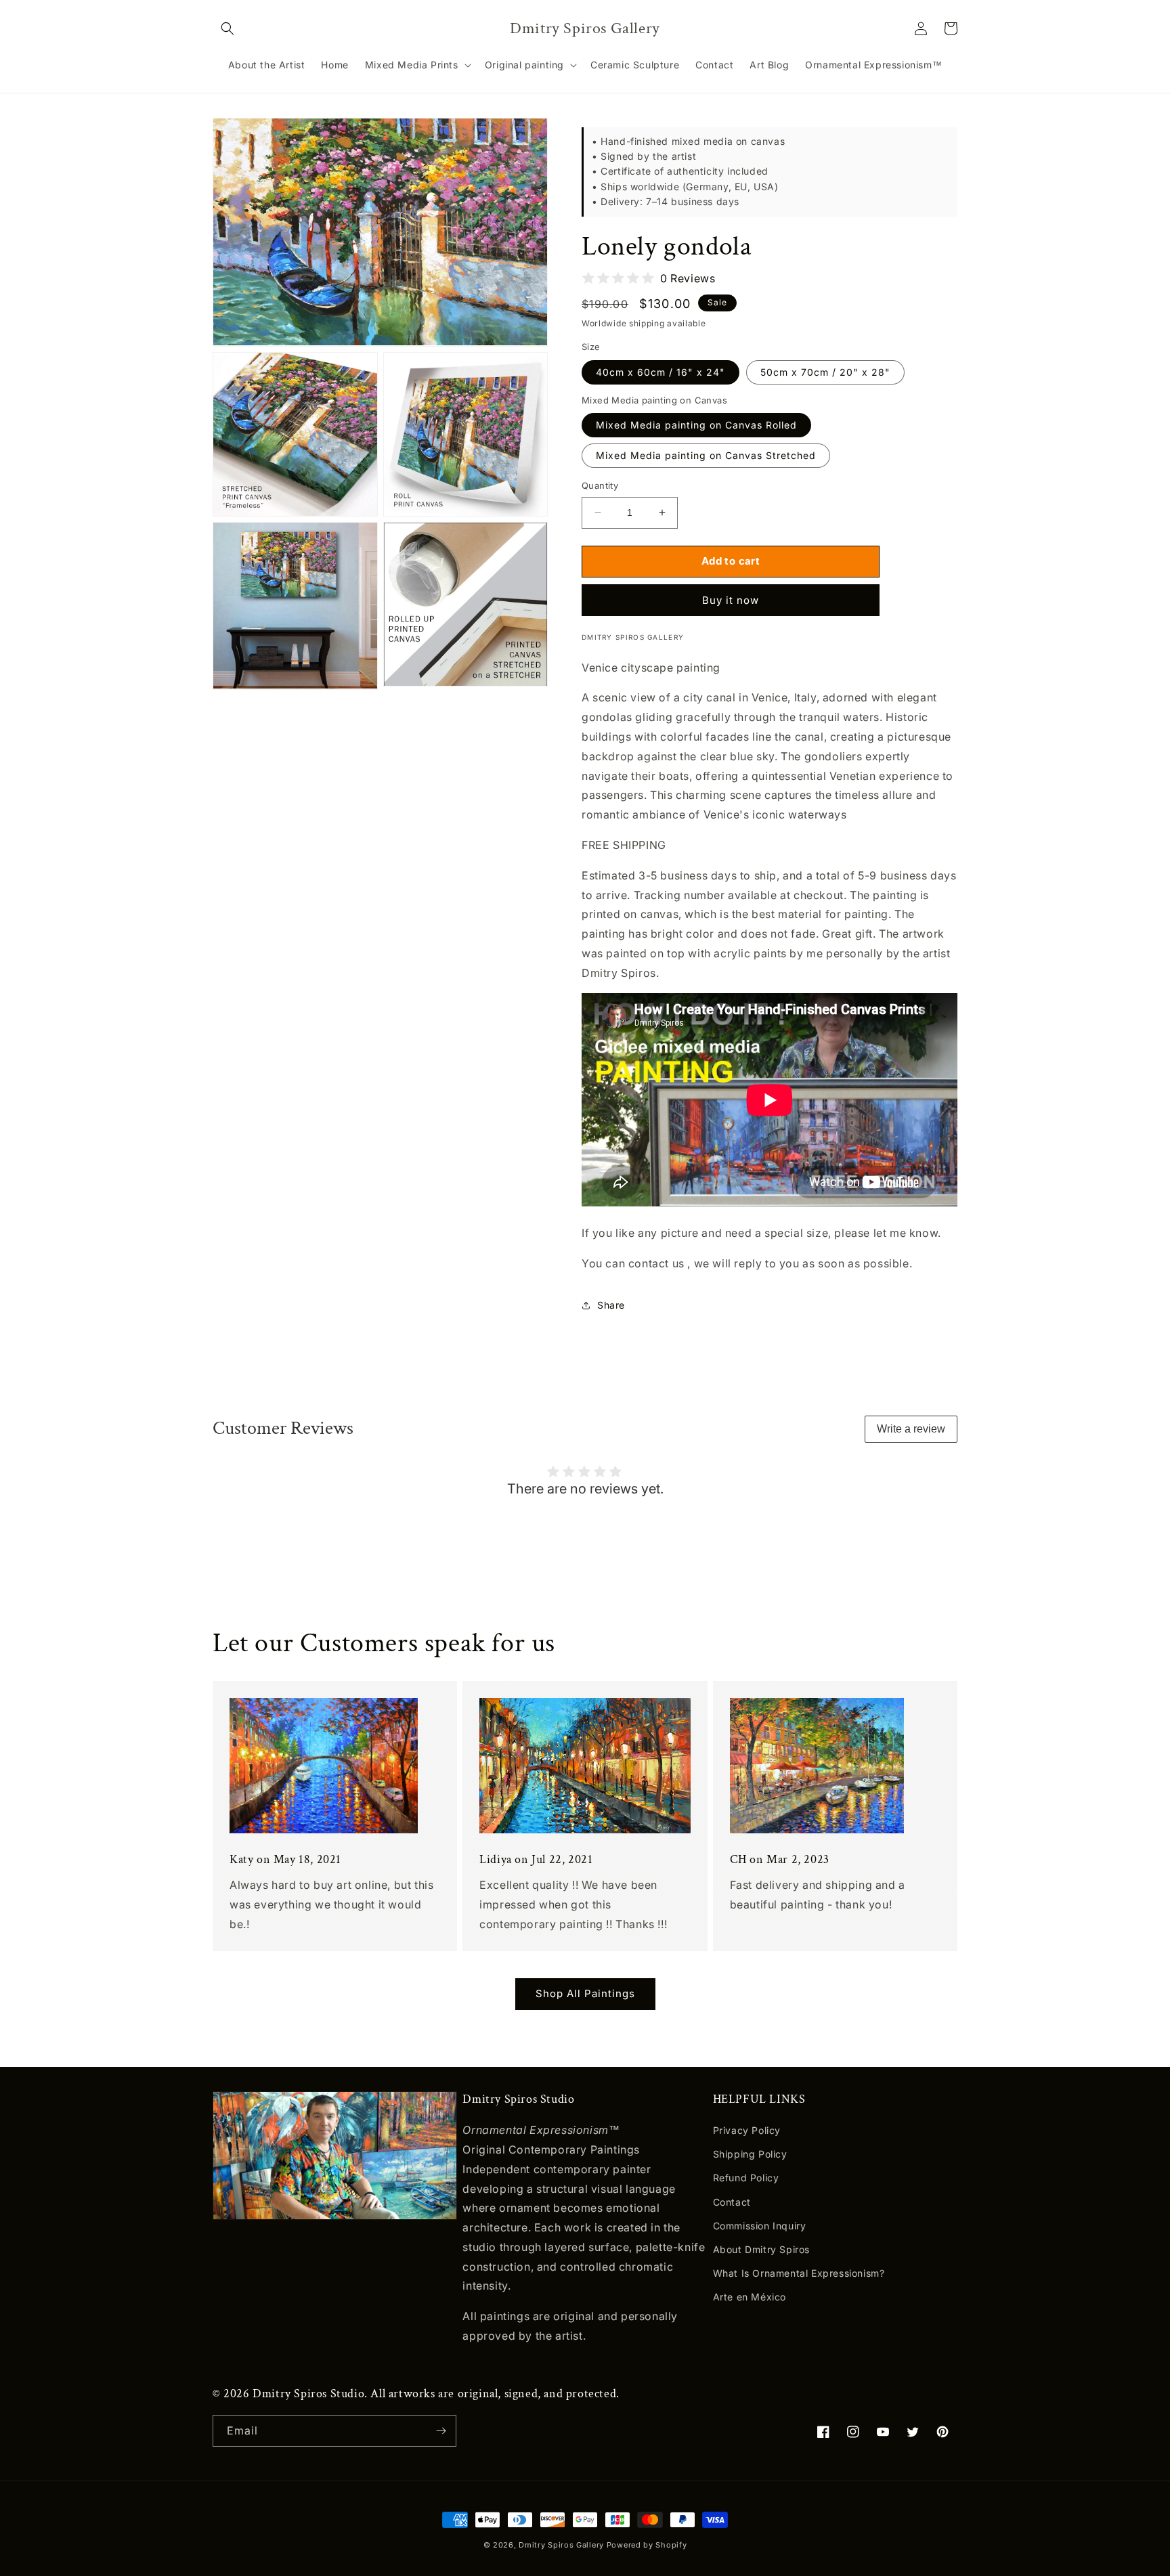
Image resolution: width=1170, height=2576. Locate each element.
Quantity (600, 485)
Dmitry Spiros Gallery (561, 2545)
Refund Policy (746, 2178)
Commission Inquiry (760, 2226)
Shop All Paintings (585, 1993)
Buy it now (731, 600)
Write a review (911, 1429)
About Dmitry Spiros (761, 2249)
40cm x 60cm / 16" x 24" (660, 372)
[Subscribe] (441, 2431)
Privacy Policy (747, 2130)
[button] (227, 28)
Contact (732, 2202)
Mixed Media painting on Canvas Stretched (706, 455)
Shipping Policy (750, 2154)
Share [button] (611, 1305)
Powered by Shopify (647, 2545)
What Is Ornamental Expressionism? (799, 2273)
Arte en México (750, 2297)
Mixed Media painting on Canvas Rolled (696, 425)
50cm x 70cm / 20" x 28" (825, 372)
